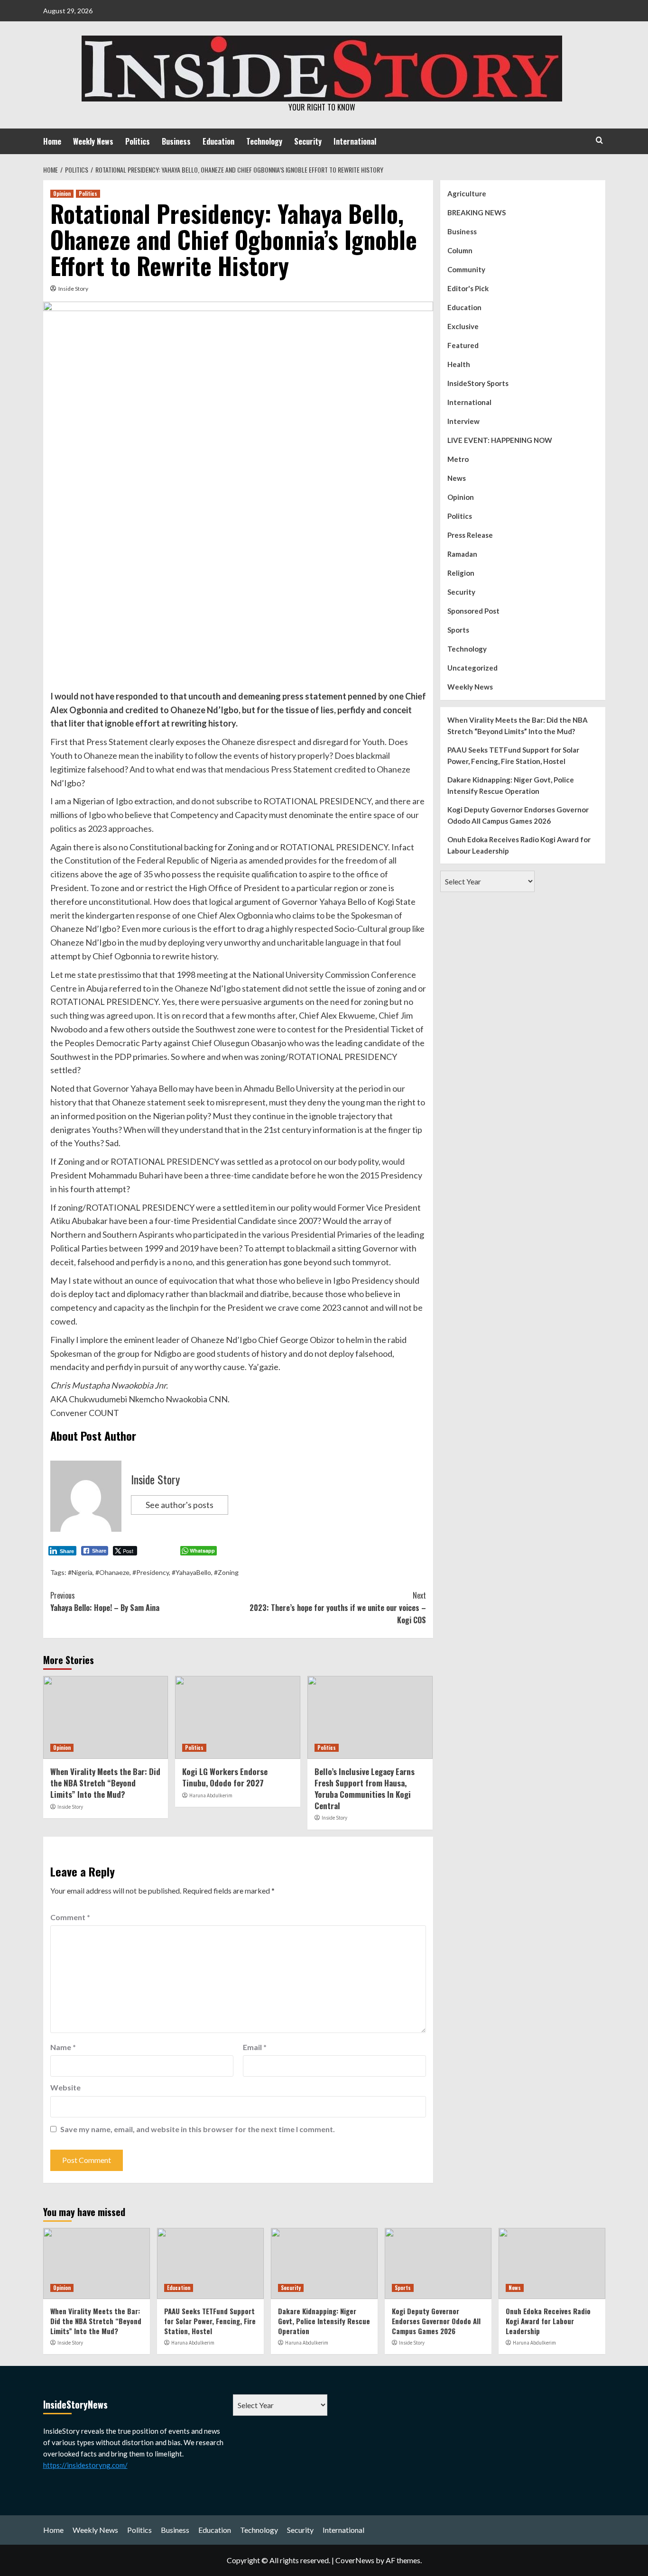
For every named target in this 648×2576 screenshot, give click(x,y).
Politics (138, 141)
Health (459, 364)
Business (176, 141)
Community (466, 269)
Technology (264, 141)
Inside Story (73, 289)
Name (63, 2047)
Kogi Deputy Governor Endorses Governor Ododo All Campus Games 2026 (518, 815)
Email (255, 2047)
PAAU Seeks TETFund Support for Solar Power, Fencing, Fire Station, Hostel (513, 755)
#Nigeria (80, 1572)
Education (218, 141)
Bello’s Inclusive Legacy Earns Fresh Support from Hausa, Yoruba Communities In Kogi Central (365, 1788)
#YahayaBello (191, 1572)
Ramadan (462, 554)
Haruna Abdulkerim (211, 1795)
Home (52, 141)
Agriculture (467, 193)
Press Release (470, 535)
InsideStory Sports (478, 383)
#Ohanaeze (112, 1572)
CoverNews (355, 2560)
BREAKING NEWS (477, 212)
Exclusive (463, 326)
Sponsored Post (473, 611)
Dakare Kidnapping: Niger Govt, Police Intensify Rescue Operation (511, 785)
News (457, 478)
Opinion (62, 193)
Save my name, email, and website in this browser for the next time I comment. (198, 2129)
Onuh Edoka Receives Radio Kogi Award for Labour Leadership (519, 845)
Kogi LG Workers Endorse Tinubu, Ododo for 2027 (225, 1777)
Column (460, 250)
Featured (463, 345)
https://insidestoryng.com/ (85, 2465)
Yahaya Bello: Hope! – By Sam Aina (105, 1601)
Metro (458, 459)
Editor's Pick (468, 288)
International (355, 141)
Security (308, 141)
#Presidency (151, 1572)
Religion (461, 573)
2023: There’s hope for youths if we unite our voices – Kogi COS (338, 1607)
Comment (70, 1917)
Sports (458, 630)
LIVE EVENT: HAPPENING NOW (500, 440)
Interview (463, 421)
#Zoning (226, 1572)
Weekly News (93, 141)
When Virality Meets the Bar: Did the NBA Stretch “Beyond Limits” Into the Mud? (105, 1783)
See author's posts (180, 1505)
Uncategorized (472, 668)
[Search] (599, 140)
